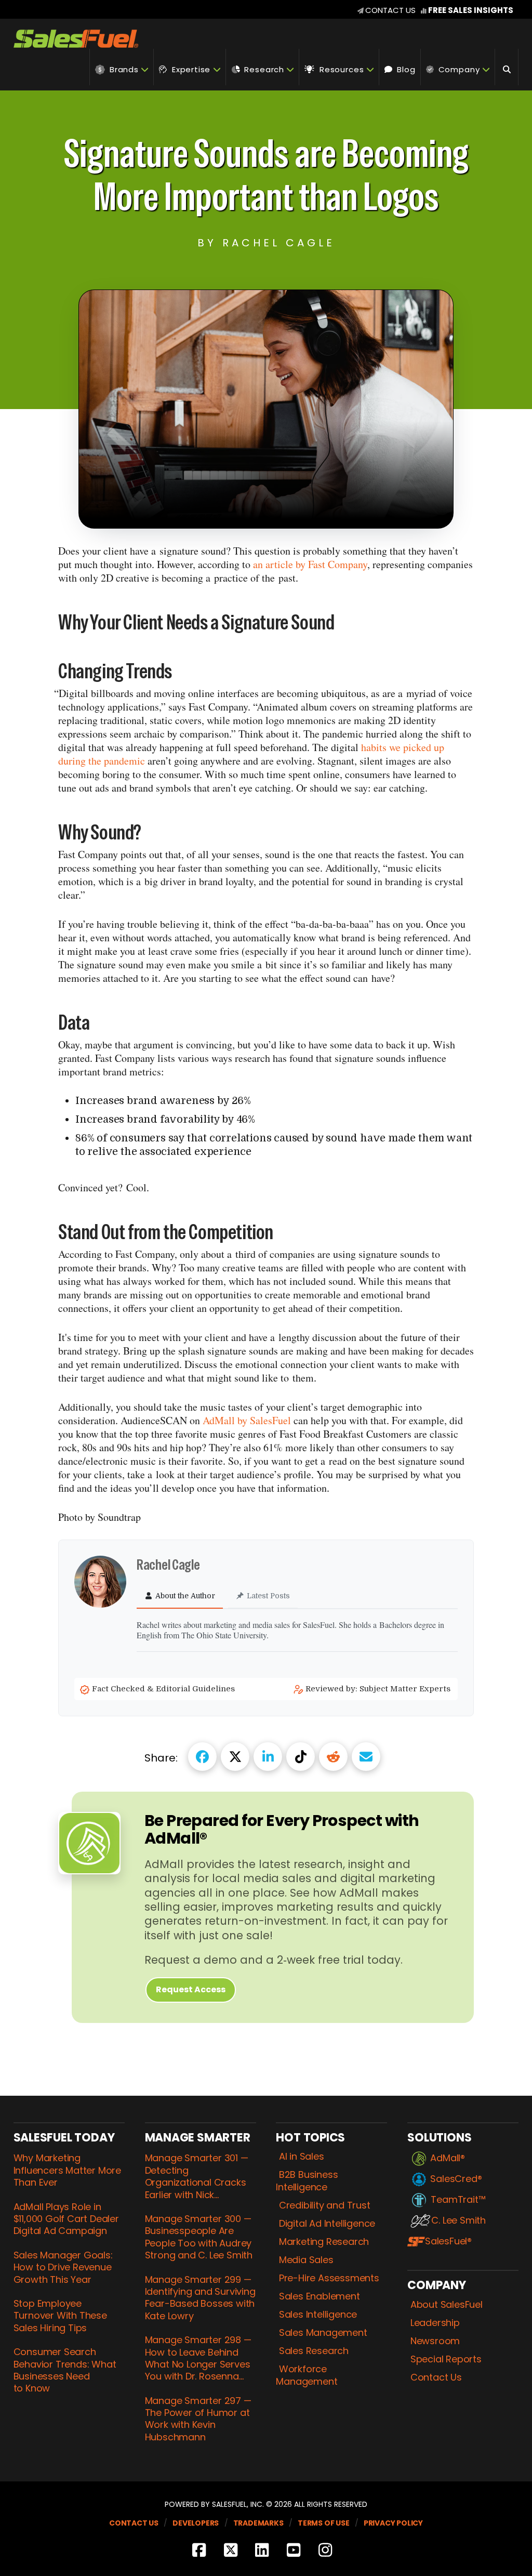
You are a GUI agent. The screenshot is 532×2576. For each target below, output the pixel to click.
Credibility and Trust (324, 2205)
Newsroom (435, 2341)
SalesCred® (456, 2179)
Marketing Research (324, 2242)
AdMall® (448, 2158)
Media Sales (306, 2260)
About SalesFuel (446, 2305)
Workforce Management (307, 2375)
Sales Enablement (319, 2296)
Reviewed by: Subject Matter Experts (379, 1689)
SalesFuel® (448, 2241)
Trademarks (258, 2523)
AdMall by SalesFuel (247, 1420)
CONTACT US (390, 10)
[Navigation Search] (507, 67)
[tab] (180, 1596)
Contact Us (436, 2377)
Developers (196, 2523)
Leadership (435, 2323)
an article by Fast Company (310, 564)
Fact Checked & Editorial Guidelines (164, 1689)
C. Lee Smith (458, 2220)
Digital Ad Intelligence (327, 2224)
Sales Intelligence (318, 2315)
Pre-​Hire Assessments (329, 2278)
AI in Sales (301, 2157)
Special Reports (446, 2359)
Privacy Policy (393, 2523)
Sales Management (323, 2333)
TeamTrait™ (458, 2200)
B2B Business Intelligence (307, 2181)
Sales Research (314, 2351)
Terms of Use (324, 2523)
